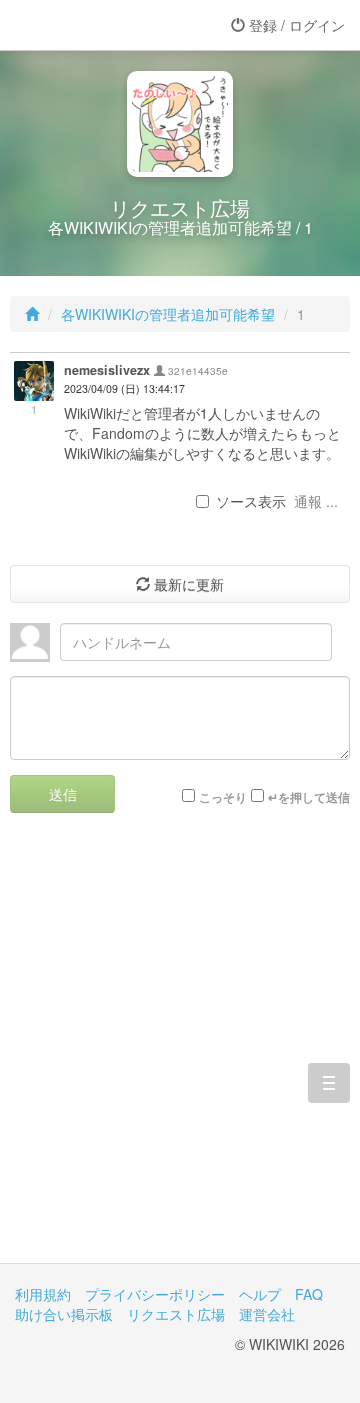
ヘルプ (260, 1294)
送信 (63, 794)
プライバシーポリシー (155, 1294)
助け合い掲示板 (64, 1314)
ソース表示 (251, 501)
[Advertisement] (180, 1053)
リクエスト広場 (176, 1314)
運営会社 (267, 1314)
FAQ (309, 1294)
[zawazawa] (95, 25)
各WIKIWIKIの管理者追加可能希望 (168, 314)
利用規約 (43, 1294)
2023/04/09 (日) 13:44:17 (124, 388)
